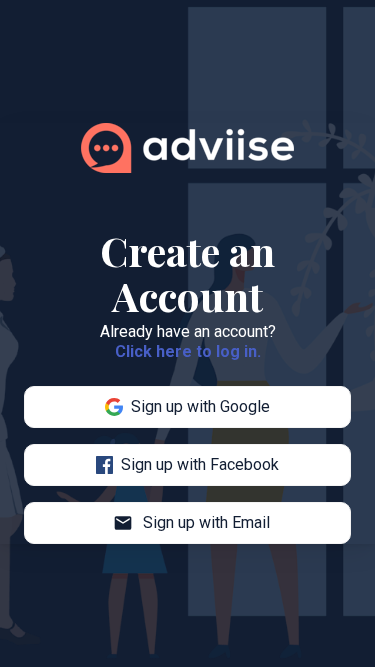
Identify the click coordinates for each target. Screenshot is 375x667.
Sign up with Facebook (200, 464)
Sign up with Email (191, 523)
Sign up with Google (200, 406)
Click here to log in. (188, 351)
